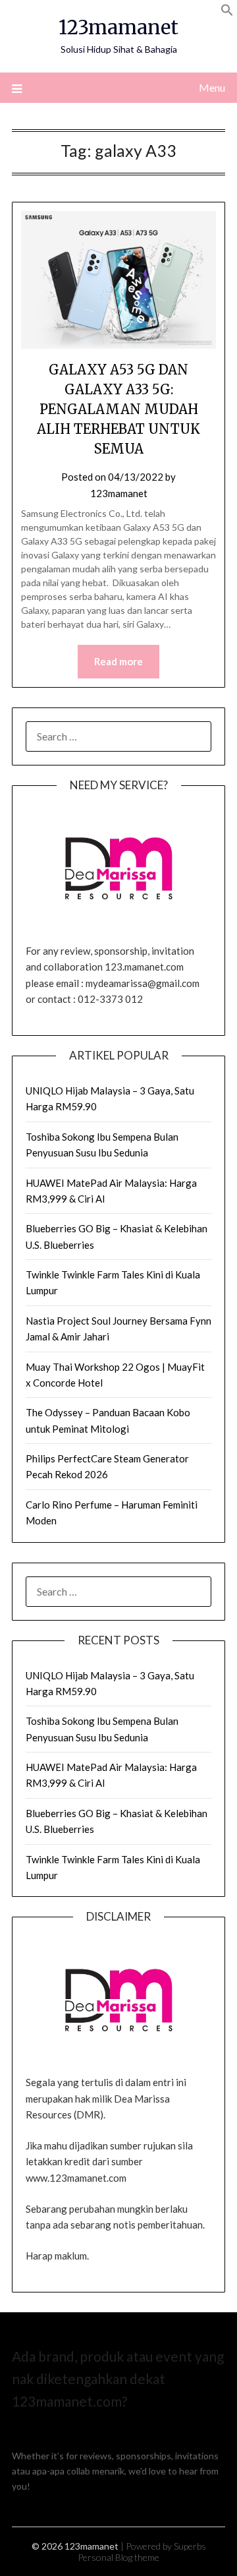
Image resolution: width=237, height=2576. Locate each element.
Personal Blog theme (118, 2557)
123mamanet (118, 27)
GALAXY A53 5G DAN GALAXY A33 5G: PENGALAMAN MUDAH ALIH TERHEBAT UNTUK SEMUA (118, 409)
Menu (212, 87)
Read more (118, 661)
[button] (227, 12)
